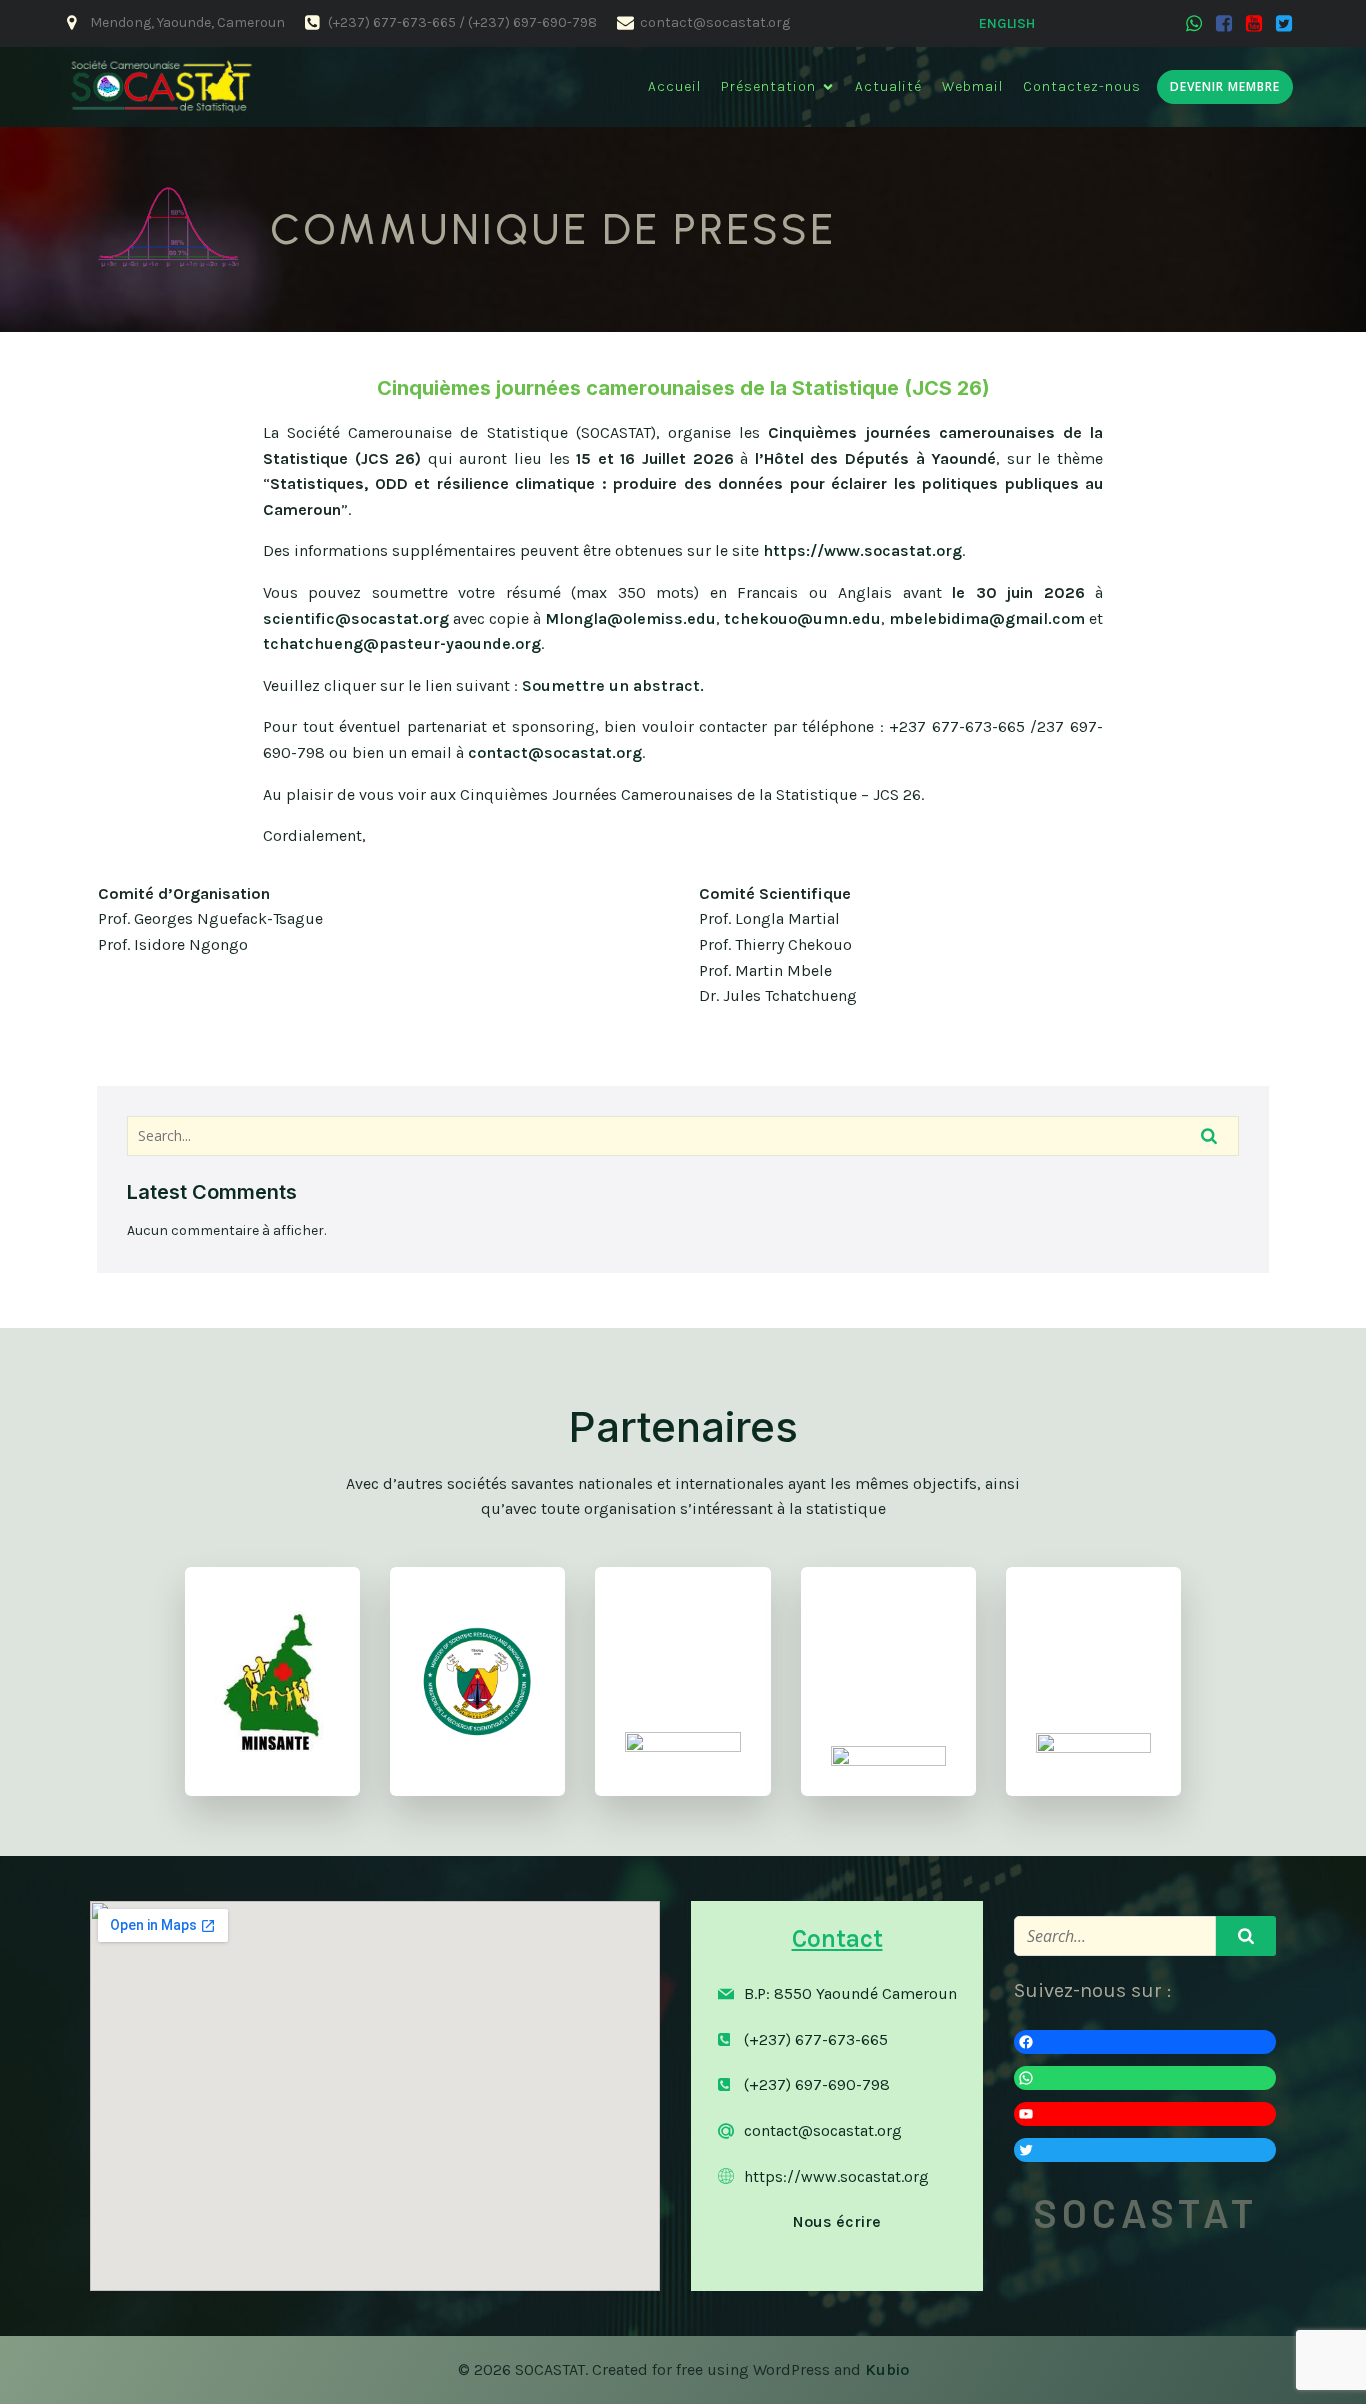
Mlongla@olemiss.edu (630, 618)
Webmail (972, 86)
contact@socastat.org (555, 752)
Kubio (887, 2369)
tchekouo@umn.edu (802, 618)
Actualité (888, 86)
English (1007, 23)
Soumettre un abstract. (613, 685)
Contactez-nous (1082, 86)
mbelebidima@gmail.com (987, 618)
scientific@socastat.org (356, 618)
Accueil (674, 86)
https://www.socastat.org (862, 550)
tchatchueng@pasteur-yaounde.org (402, 643)
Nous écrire (837, 2221)
